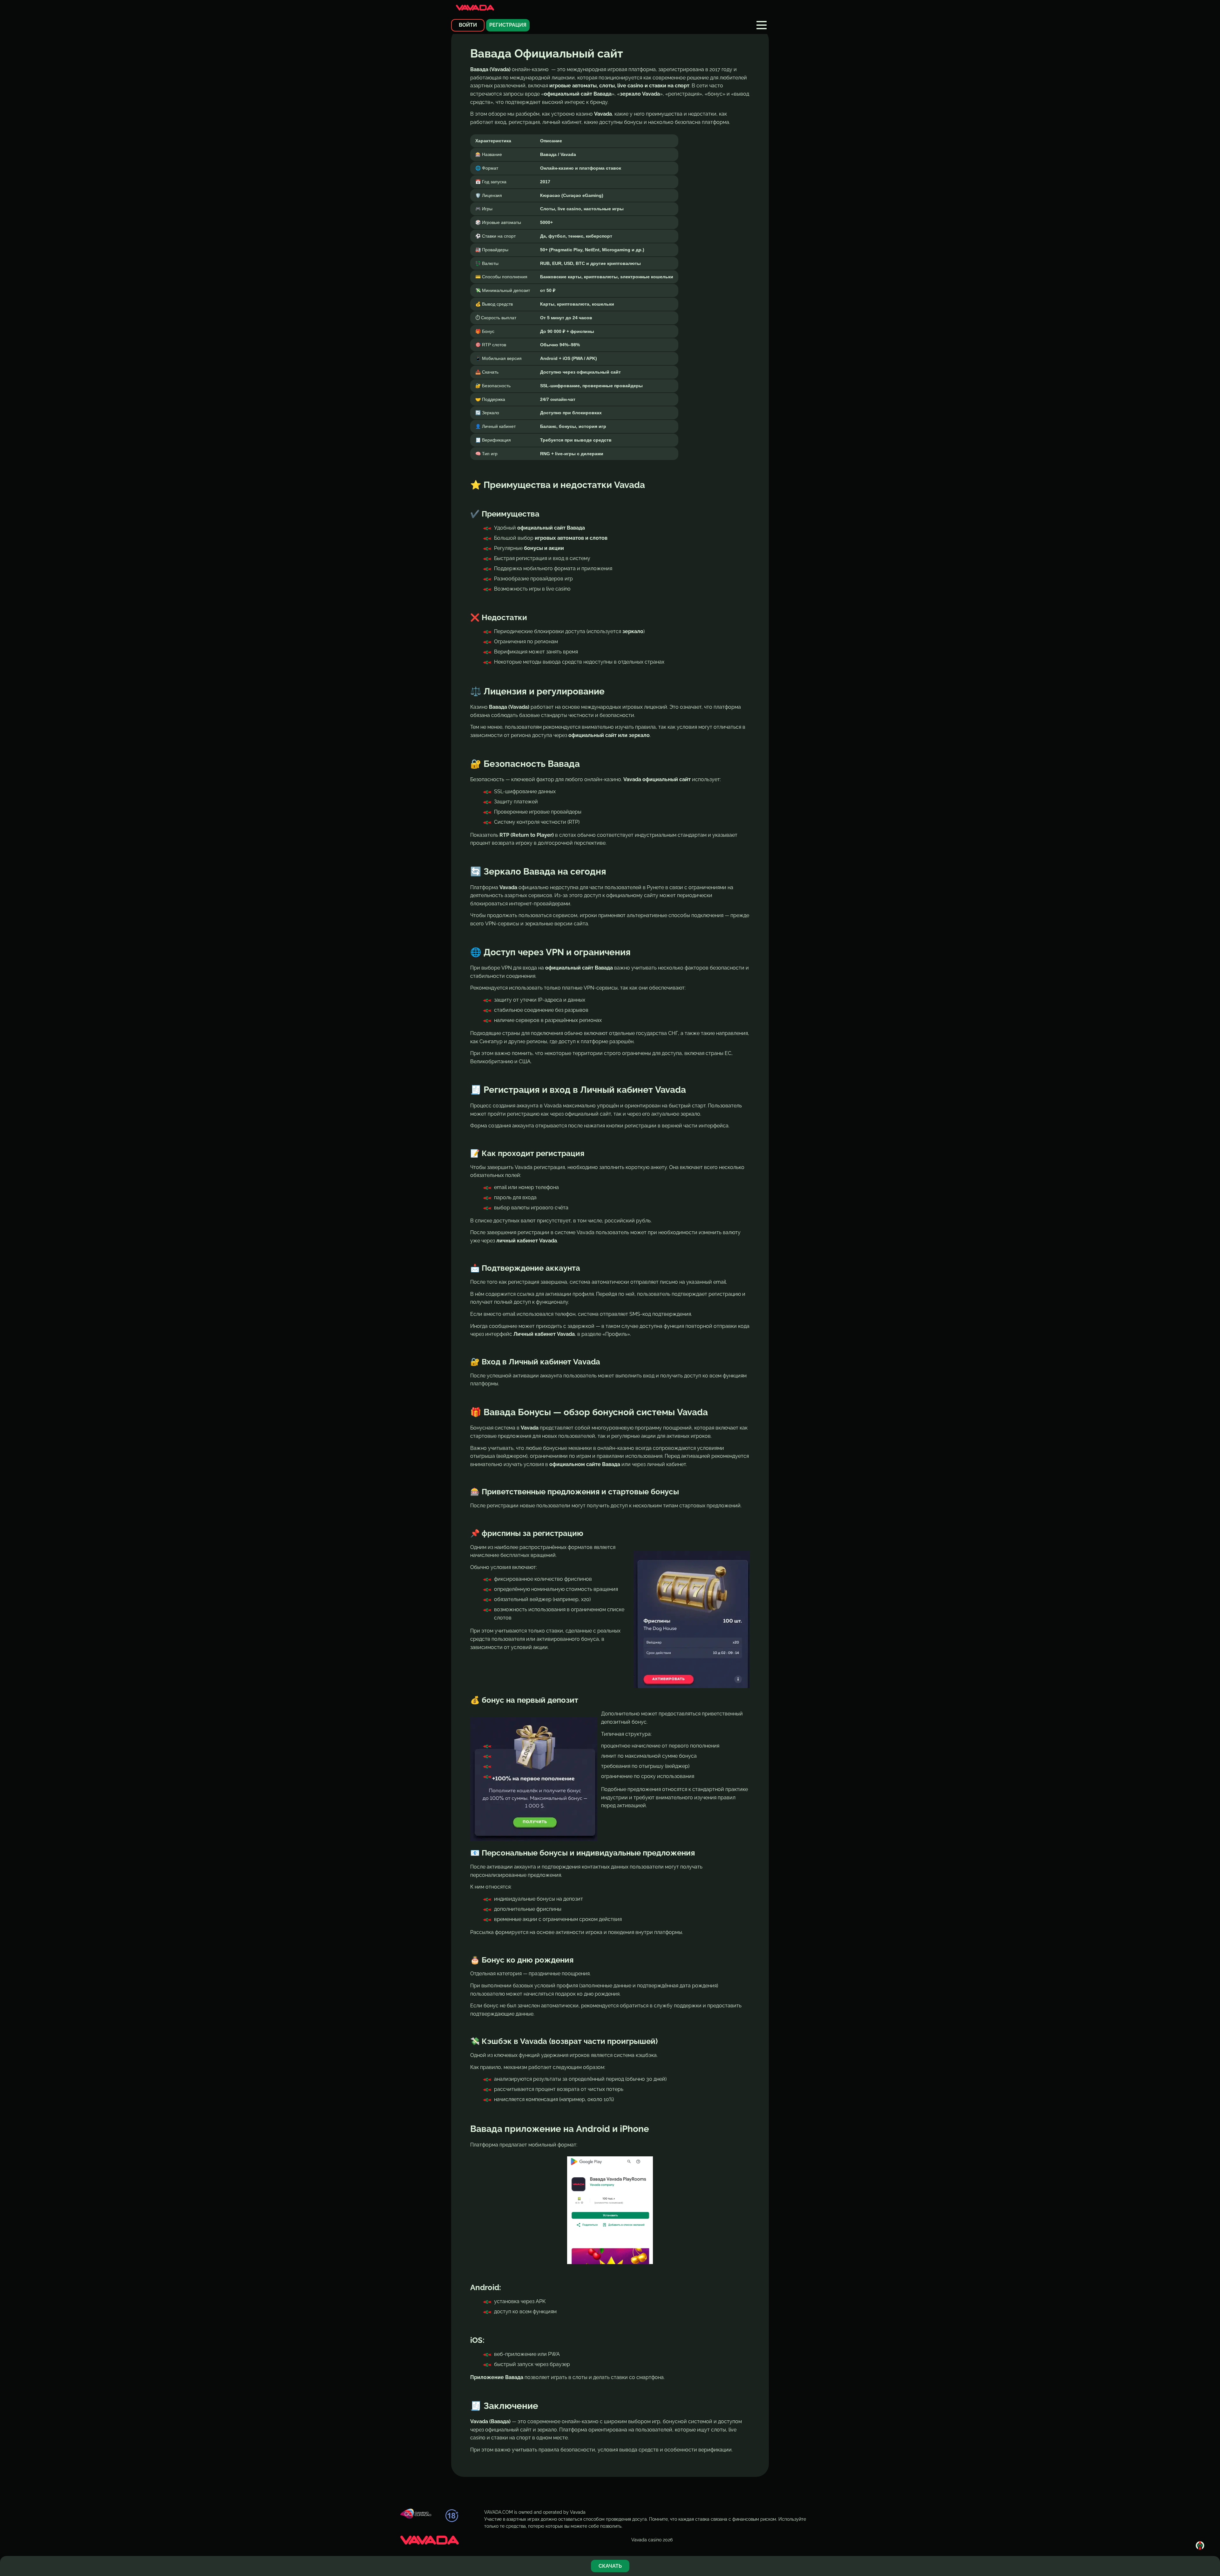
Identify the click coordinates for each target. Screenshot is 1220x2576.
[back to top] (1200, 2546)
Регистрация (508, 25)
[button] (762, 25)
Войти (468, 25)
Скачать (610, 2566)
